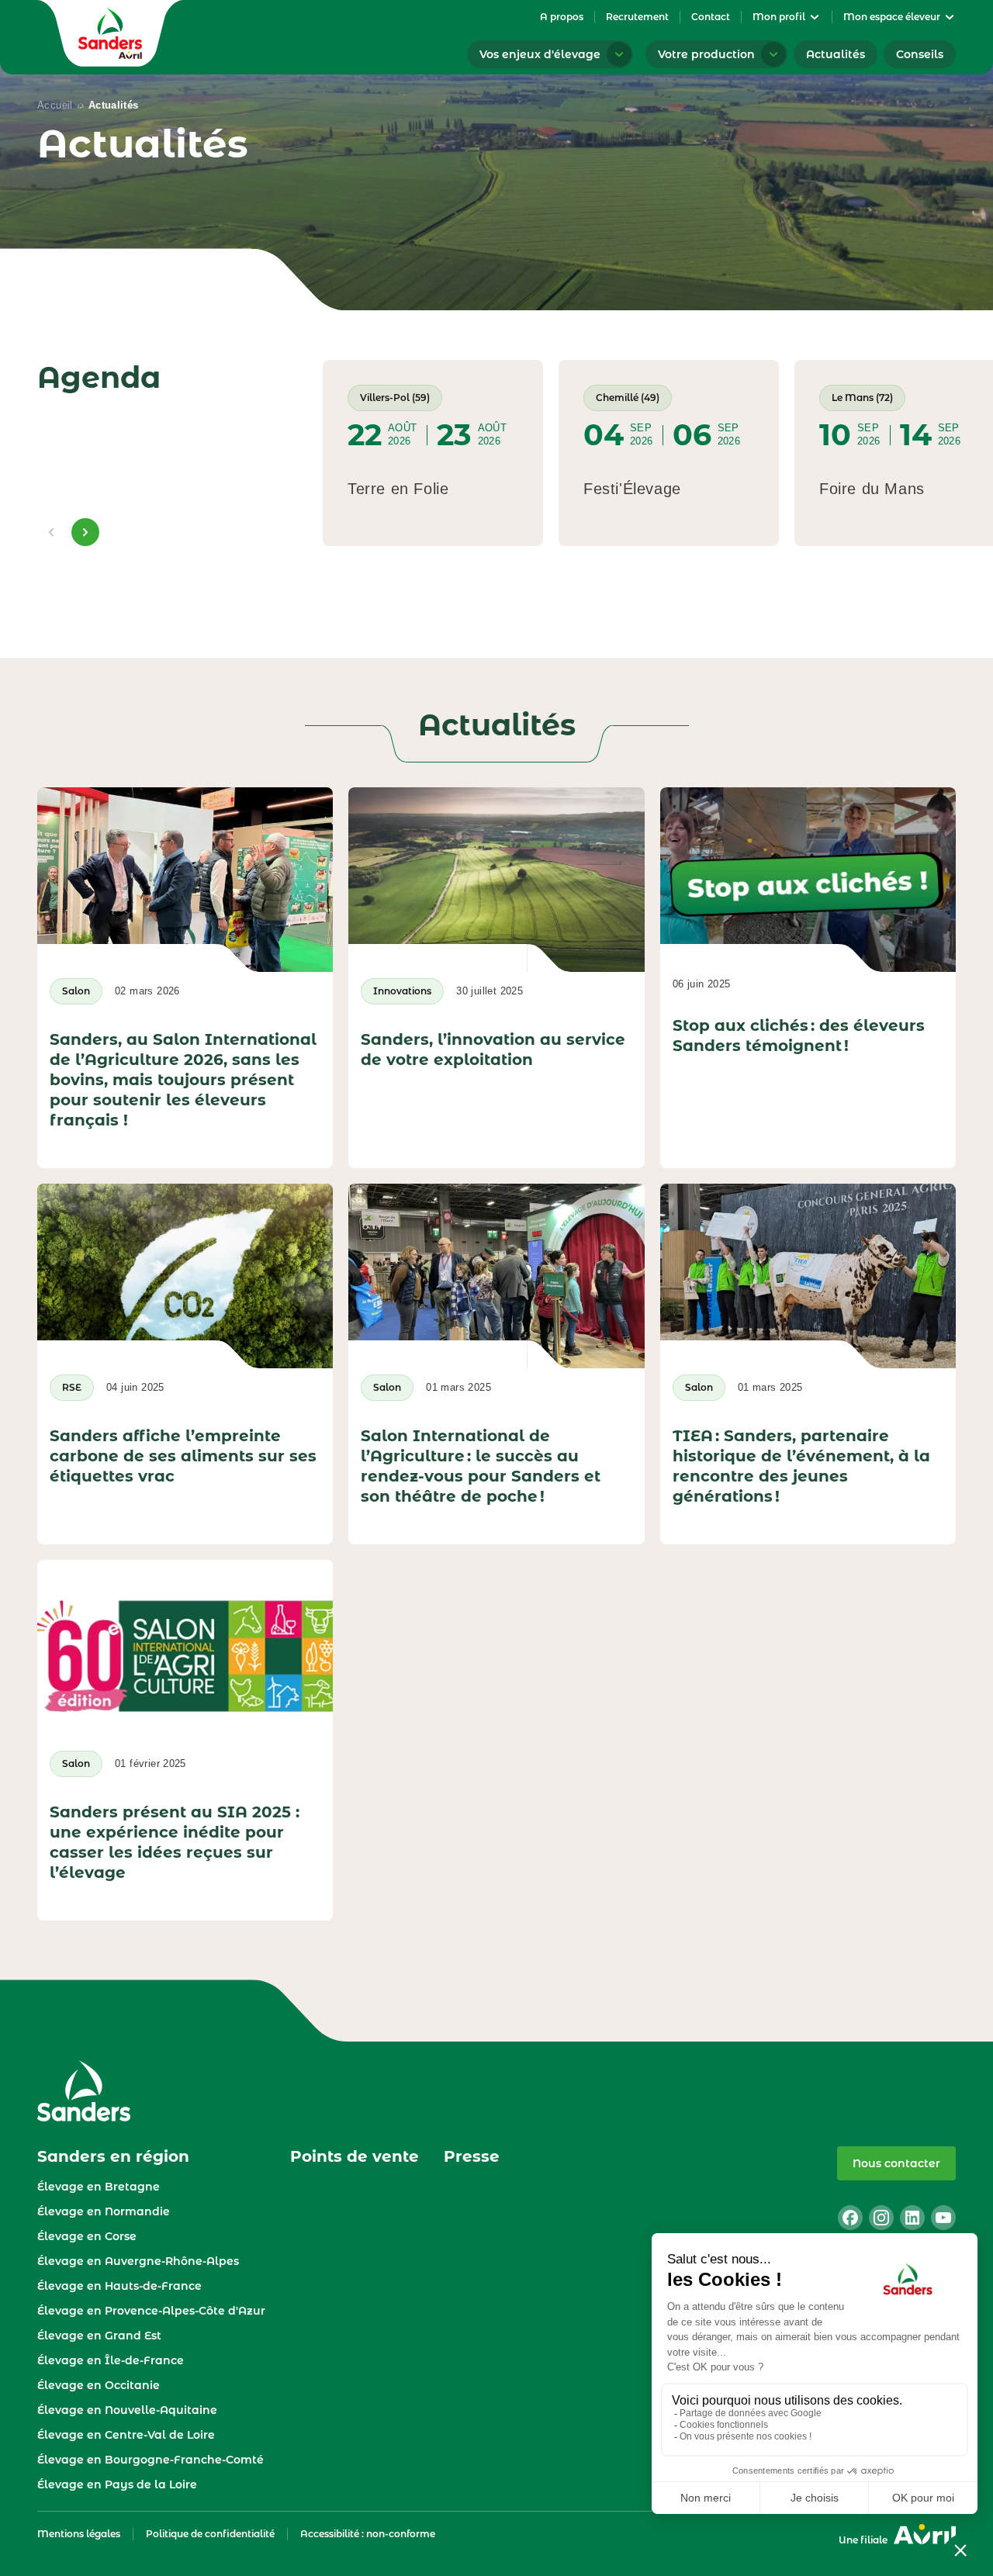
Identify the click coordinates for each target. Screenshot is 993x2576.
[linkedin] (912, 2218)
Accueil (55, 105)
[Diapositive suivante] (85, 532)
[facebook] (850, 2218)
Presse (472, 2156)
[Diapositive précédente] (51, 532)
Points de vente (355, 2156)
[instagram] (881, 2218)
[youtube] (943, 2218)
